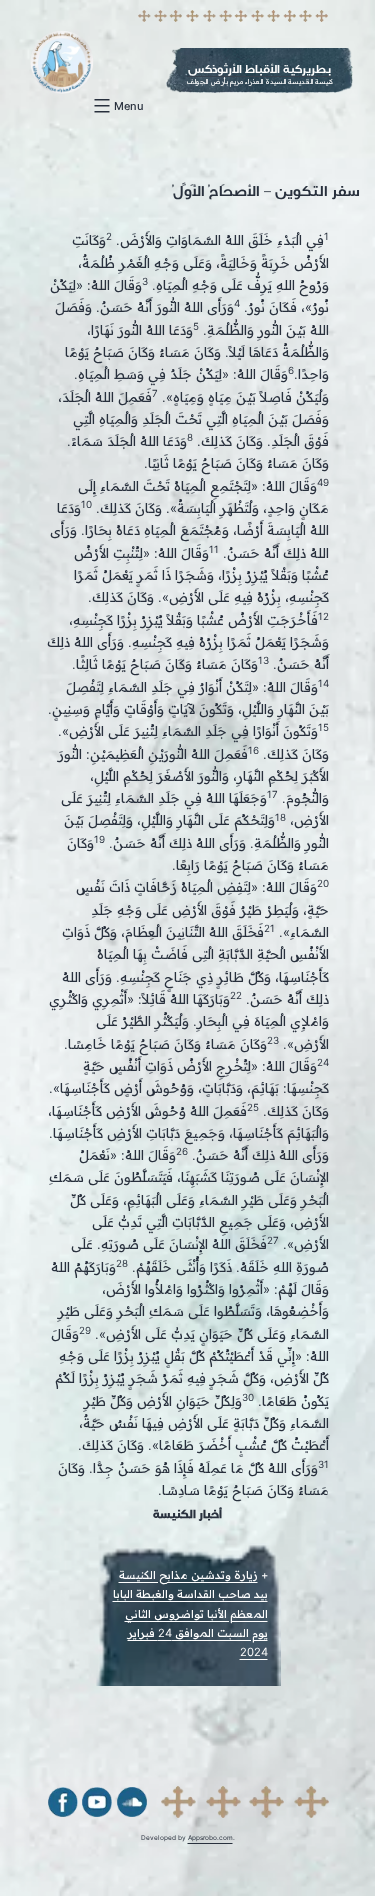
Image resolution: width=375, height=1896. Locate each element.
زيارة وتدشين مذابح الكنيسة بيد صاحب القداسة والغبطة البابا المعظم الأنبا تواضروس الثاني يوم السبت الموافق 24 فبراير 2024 (190, 1613)
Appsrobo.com (210, 1838)
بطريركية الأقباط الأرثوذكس (259, 69)
